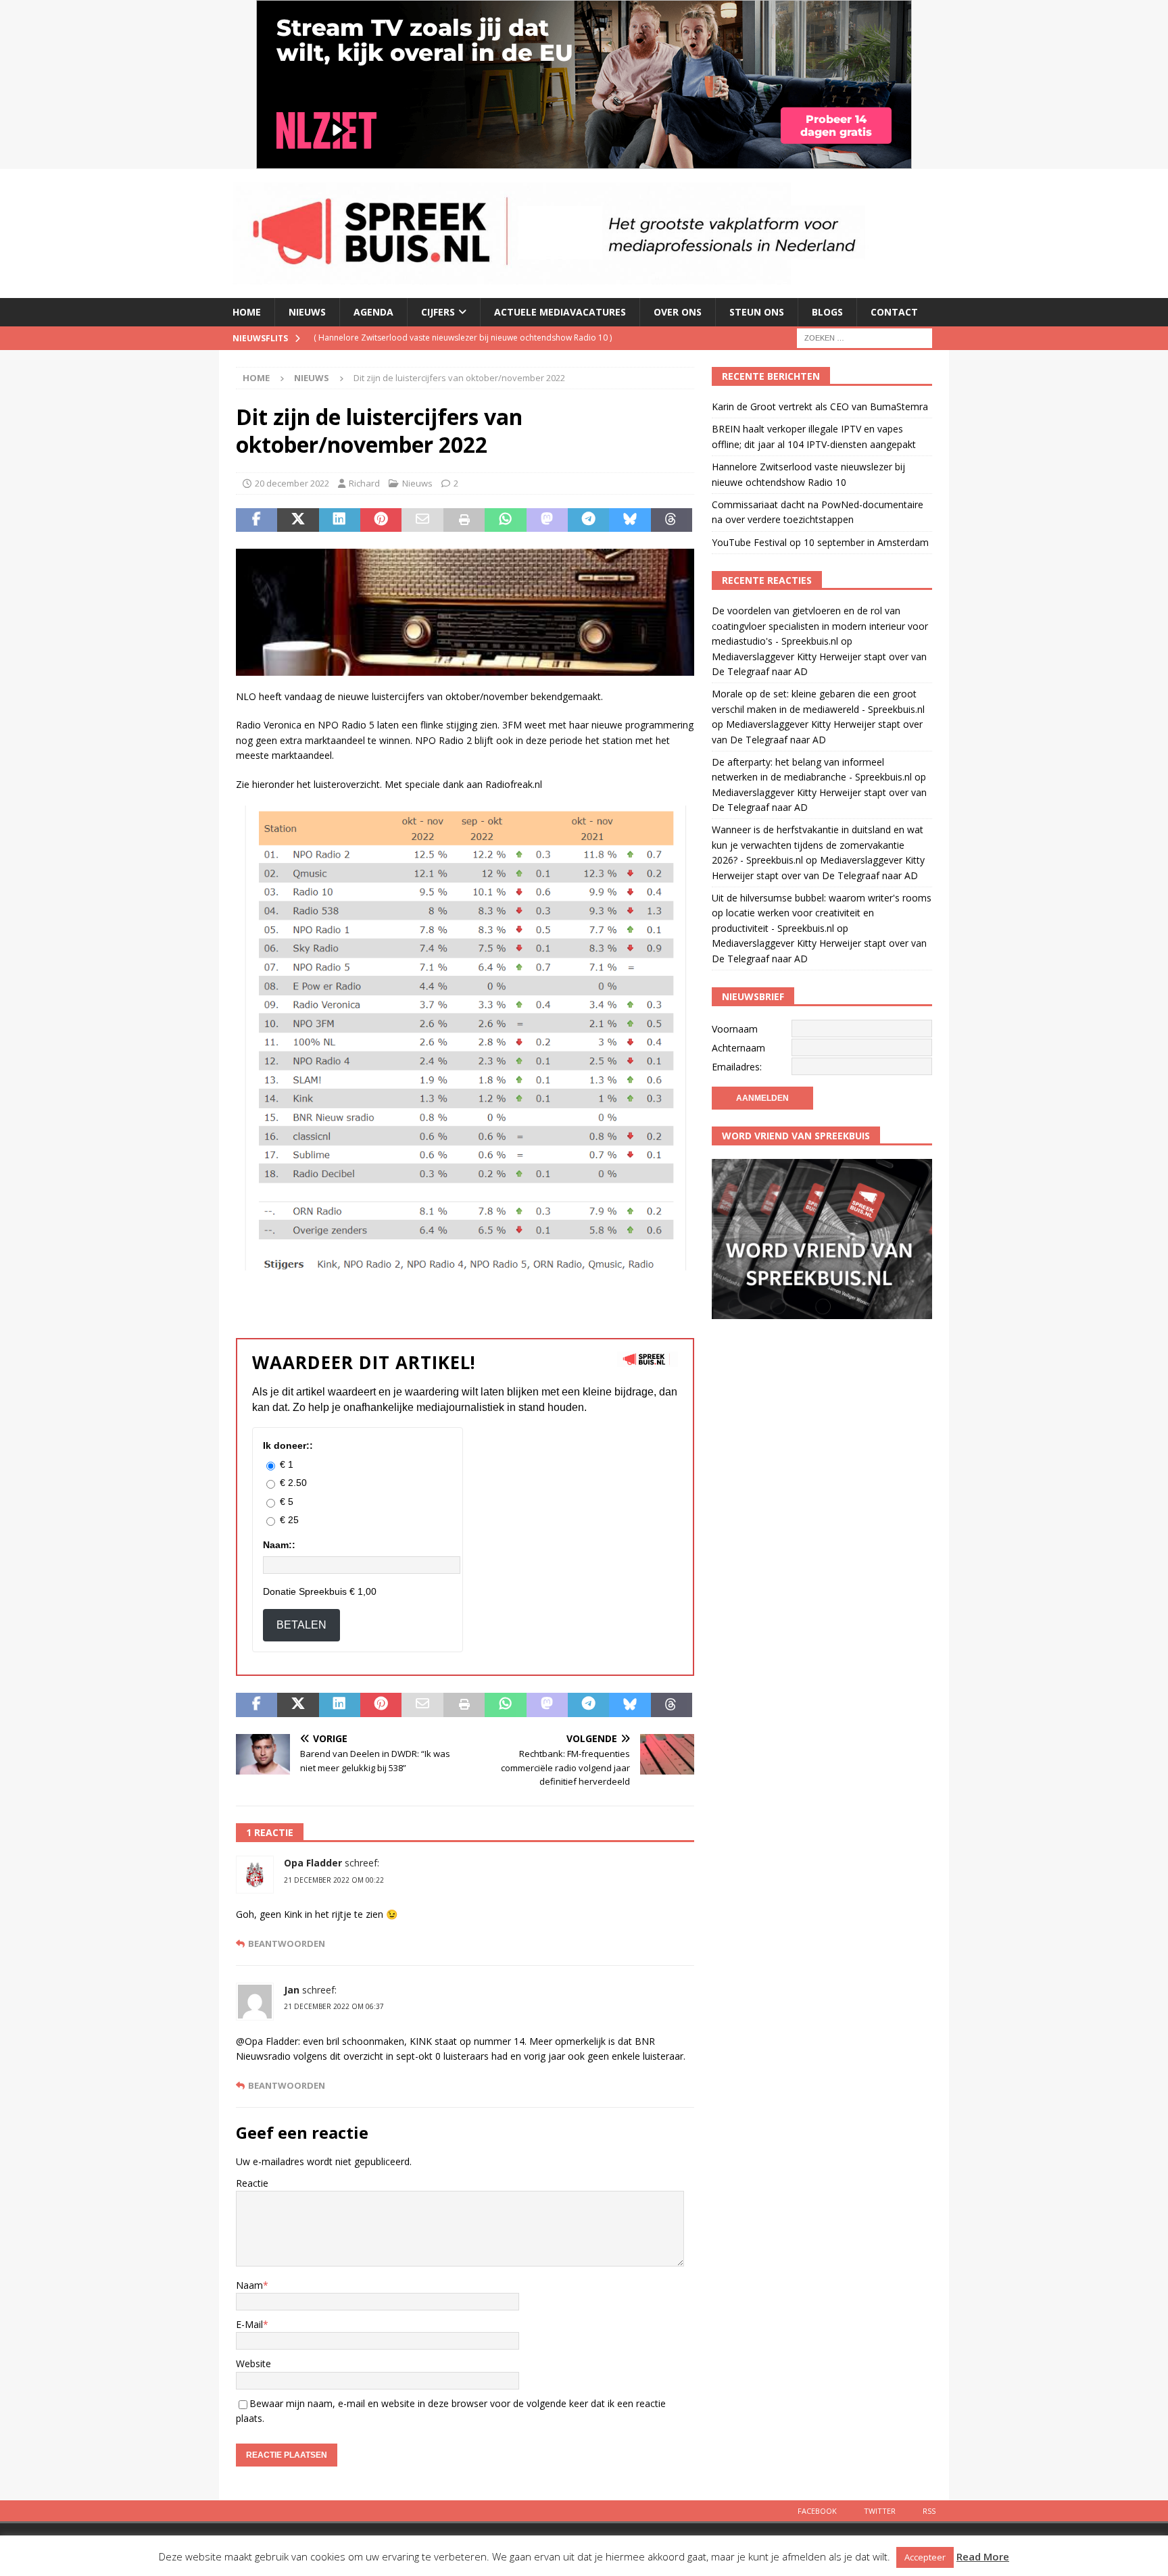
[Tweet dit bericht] (298, 520)
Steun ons (757, 312)
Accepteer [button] (925, 2557)
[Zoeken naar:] (865, 337)
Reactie (252, 2183)
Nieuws (307, 312)
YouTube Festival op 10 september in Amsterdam (820, 542)
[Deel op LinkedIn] (340, 520)
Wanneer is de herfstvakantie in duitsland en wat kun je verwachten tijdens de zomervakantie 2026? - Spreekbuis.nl (818, 845)
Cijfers (438, 312)
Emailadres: (737, 1067)
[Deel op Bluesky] (630, 520)
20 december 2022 (292, 483)
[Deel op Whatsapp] (505, 520)
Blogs (827, 312)
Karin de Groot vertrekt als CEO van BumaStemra (820, 406)
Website (253, 2363)
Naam (249, 2285)
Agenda (373, 312)
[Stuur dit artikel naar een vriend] (422, 520)
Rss (929, 2511)
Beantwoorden (287, 1944)
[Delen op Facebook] (257, 520)
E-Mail (249, 2324)
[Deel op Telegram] (588, 520)
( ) (474, 338)
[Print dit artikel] (464, 520)
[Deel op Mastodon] (547, 520)
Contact (894, 312)
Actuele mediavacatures (560, 312)
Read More (983, 2556)
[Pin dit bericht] (381, 520)
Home (247, 312)
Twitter (880, 2511)
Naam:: (279, 1545)
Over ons (678, 312)
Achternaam (738, 1048)
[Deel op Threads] (672, 520)
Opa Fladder (313, 1863)
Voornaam (735, 1029)
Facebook (817, 2511)
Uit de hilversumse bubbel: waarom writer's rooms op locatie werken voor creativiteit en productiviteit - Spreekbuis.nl (822, 913)
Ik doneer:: (288, 1445)
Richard (364, 483)
